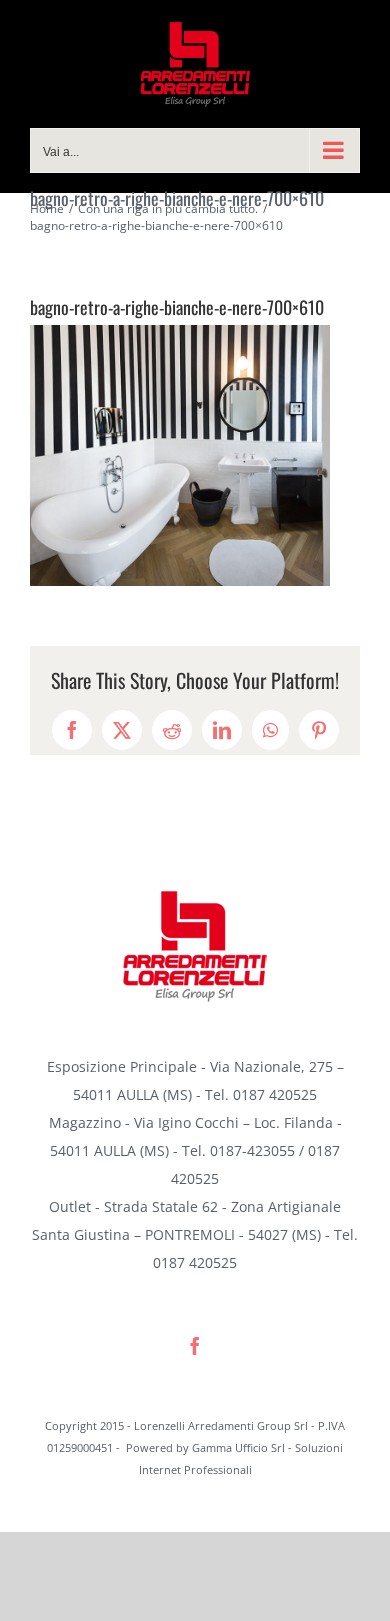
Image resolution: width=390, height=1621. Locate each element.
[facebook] (195, 1346)
